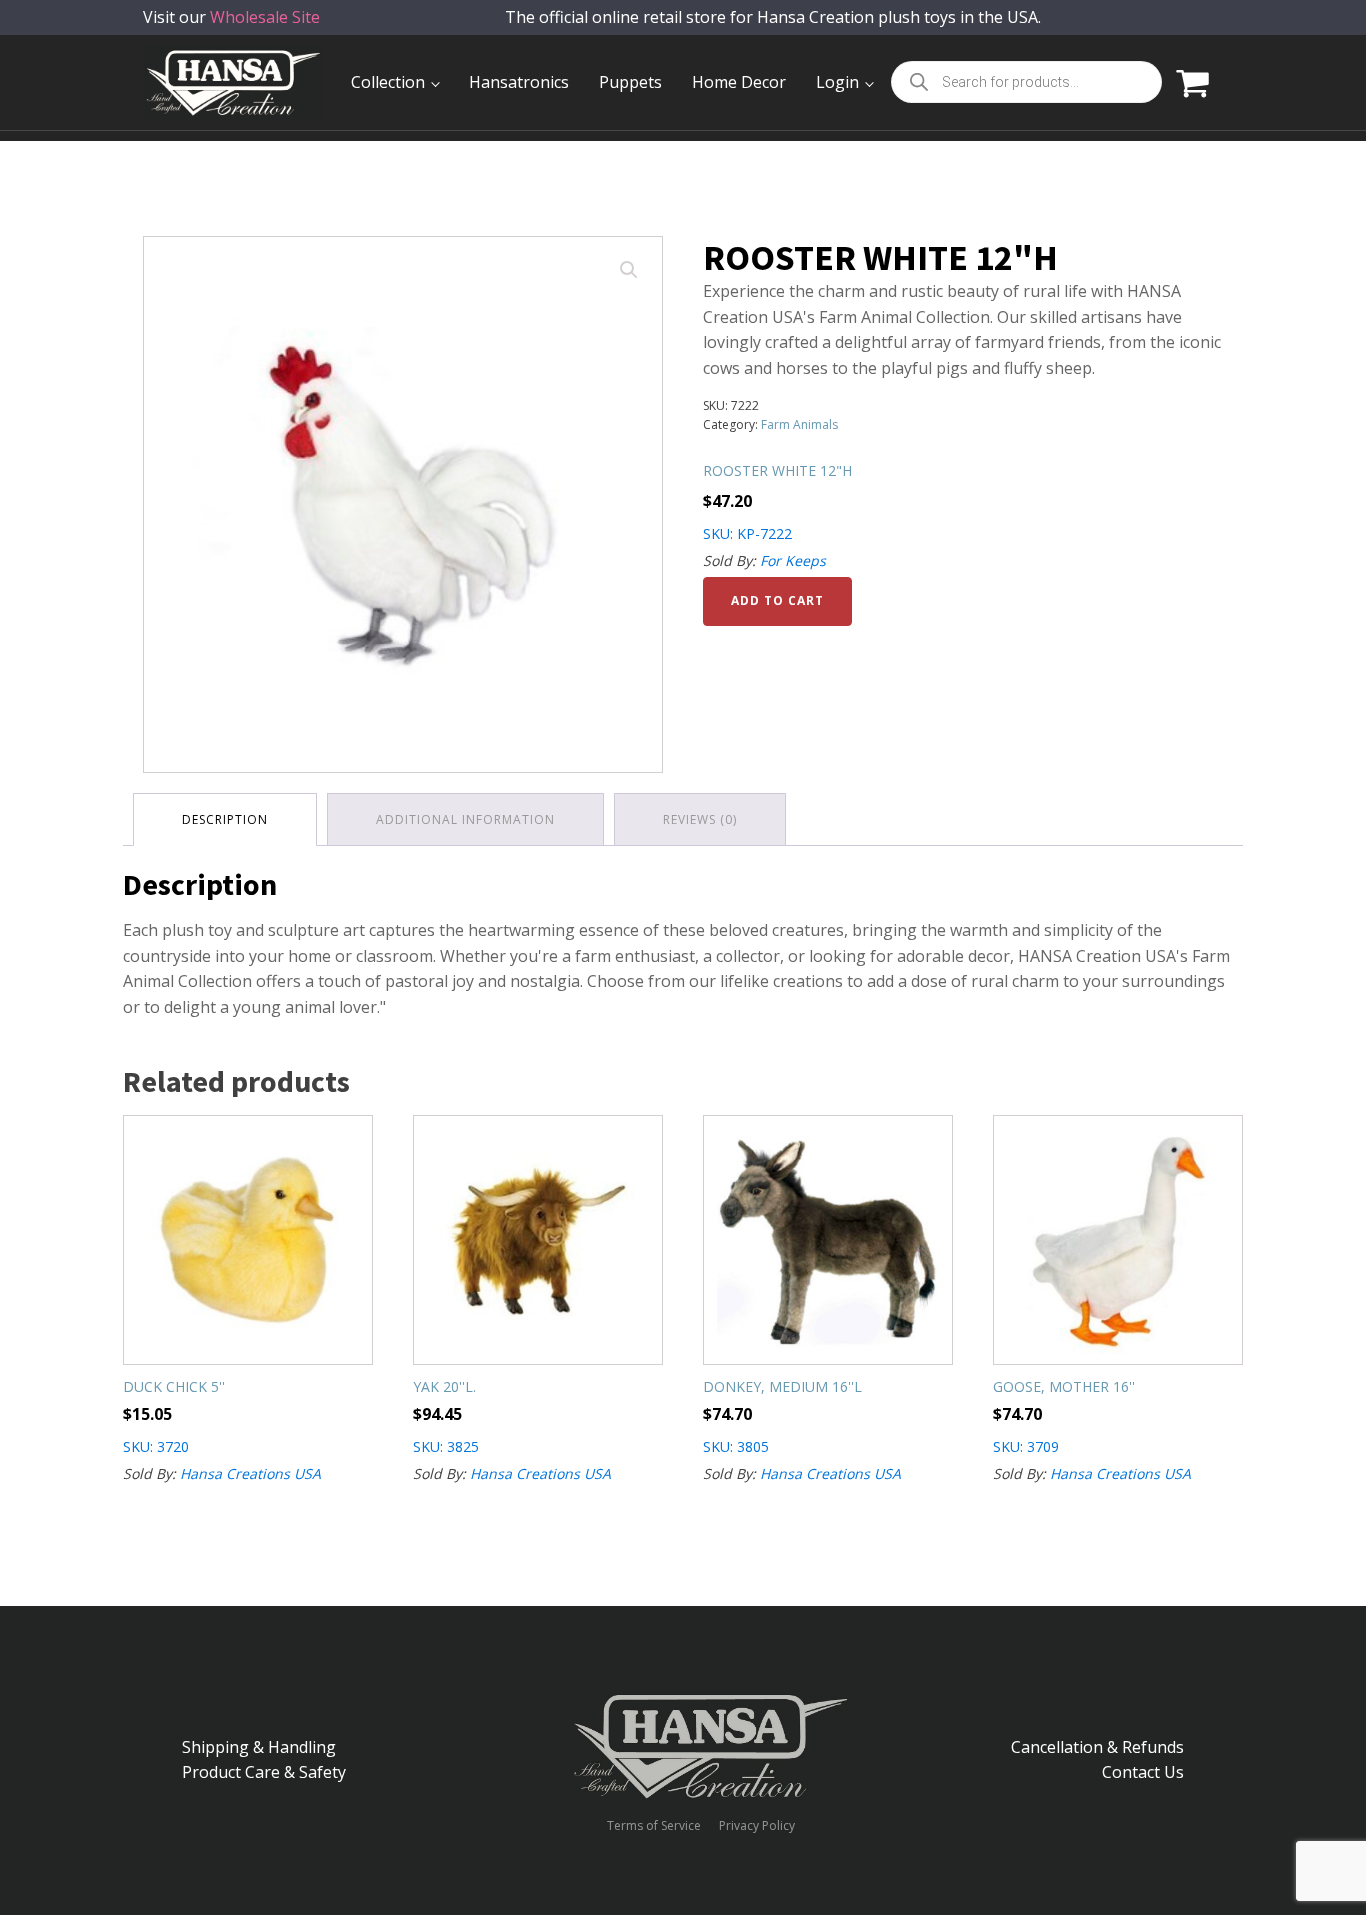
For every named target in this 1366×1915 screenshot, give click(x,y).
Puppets (630, 82)
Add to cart (777, 600)
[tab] (225, 819)
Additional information (465, 819)
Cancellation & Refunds (1097, 1747)
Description (225, 819)
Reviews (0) (700, 819)
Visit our (231, 17)
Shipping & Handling (259, 1747)
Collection (388, 82)
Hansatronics (519, 82)
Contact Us (1143, 1772)
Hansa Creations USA (250, 1473)
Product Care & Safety (264, 1772)
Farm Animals (799, 424)
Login (837, 82)
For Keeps (793, 560)
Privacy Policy (757, 1826)
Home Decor (739, 82)
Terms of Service (654, 1826)
